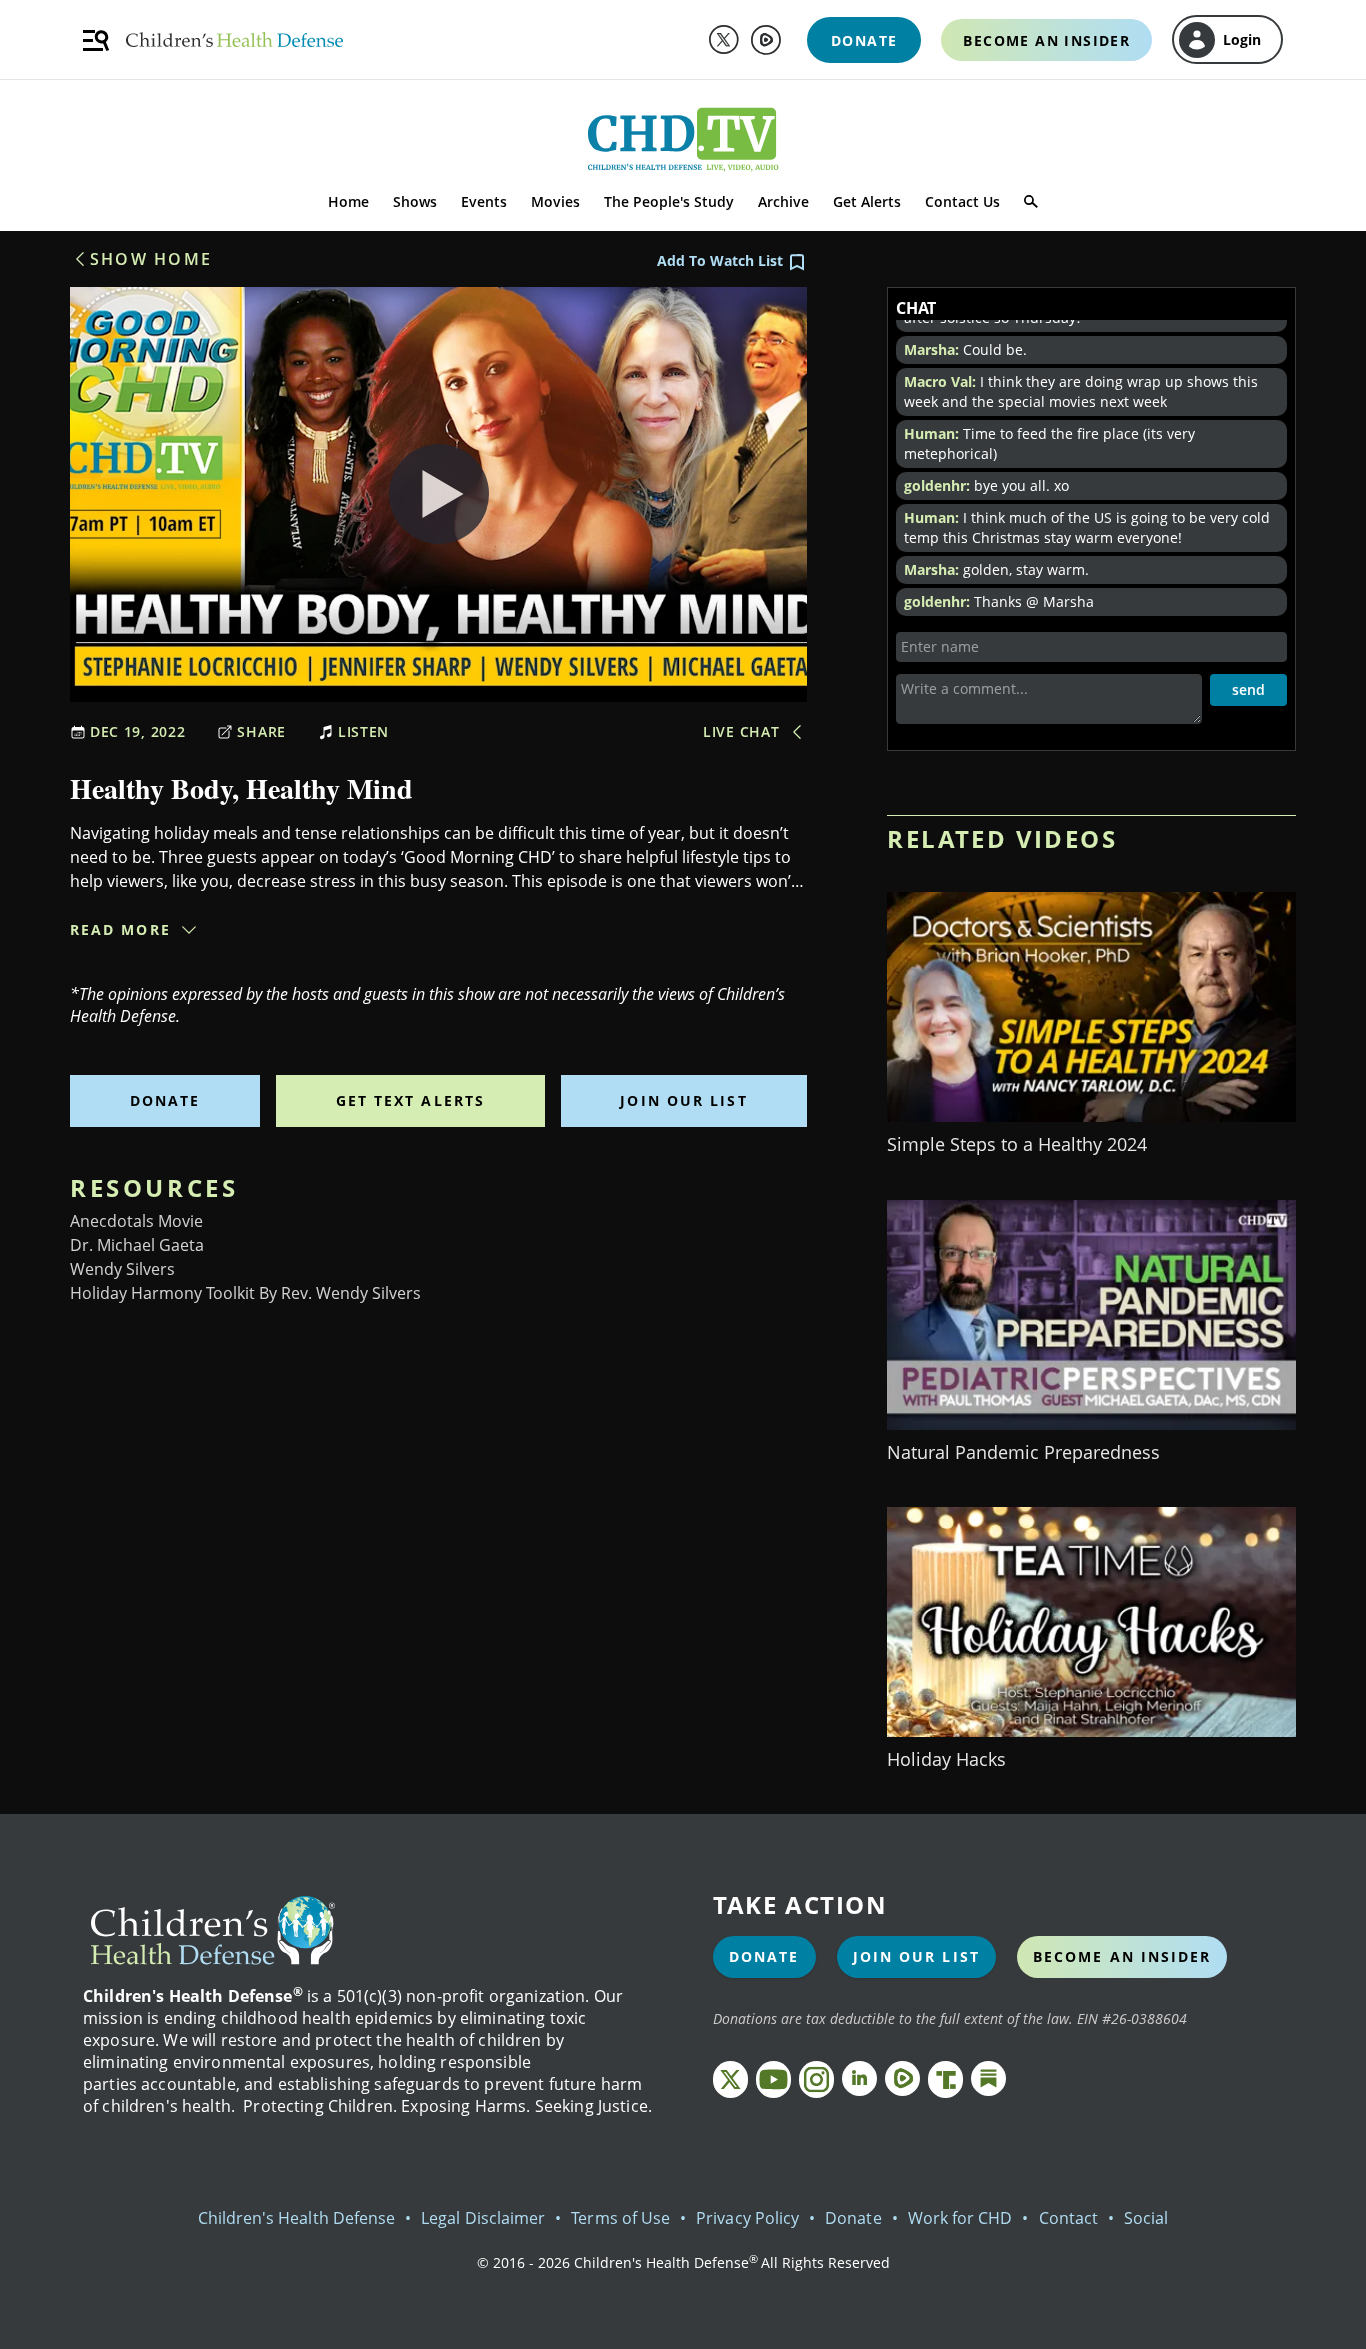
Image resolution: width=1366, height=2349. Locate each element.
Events (484, 201)
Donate (165, 1100)
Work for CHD (960, 2218)
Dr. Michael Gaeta (137, 1245)
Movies (555, 201)
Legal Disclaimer (483, 2218)
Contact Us (962, 201)
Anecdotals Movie (136, 1221)
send (1248, 689)
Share (261, 731)
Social (1146, 2218)
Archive (783, 201)
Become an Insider (1122, 1956)
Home (348, 201)
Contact (1068, 2218)
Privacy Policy (747, 2218)
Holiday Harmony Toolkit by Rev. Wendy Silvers (245, 1293)
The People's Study (669, 201)
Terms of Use (620, 2218)
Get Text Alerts (411, 1100)
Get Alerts (867, 201)
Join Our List (683, 1100)
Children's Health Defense (297, 2218)
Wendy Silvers (122, 1269)
